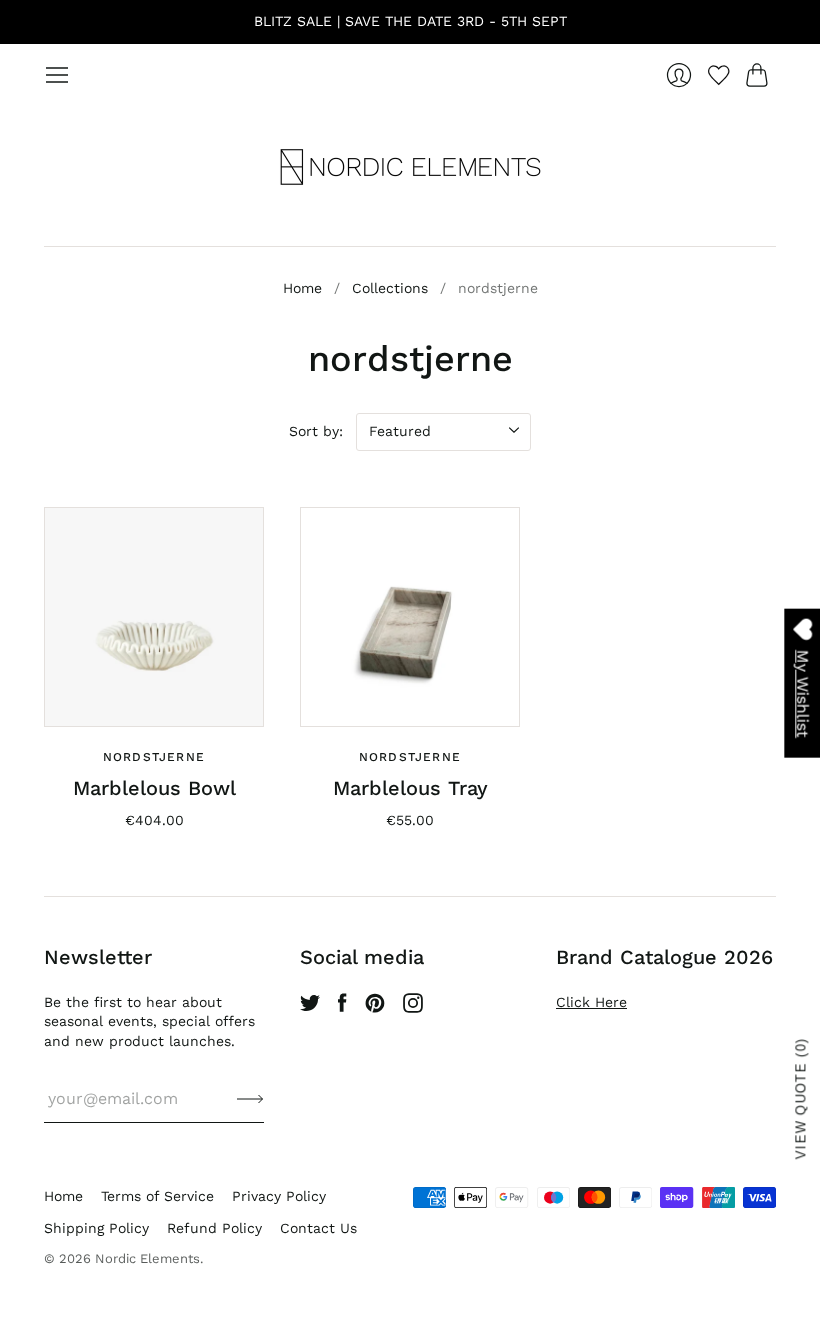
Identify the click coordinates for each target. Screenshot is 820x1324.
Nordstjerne (154, 757)
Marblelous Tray (410, 788)
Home (302, 288)
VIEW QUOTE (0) (801, 1098)
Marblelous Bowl (154, 788)
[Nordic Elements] (410, 167)
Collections (390, 288)
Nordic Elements (147, 1258)
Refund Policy (214, 1228)
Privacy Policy (279, 1196)
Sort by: (316, 431)
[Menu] (57, 75)
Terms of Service (157, 1196)
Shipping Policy (96, 1228)
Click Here (591, 1002)
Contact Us (318, 1228)
